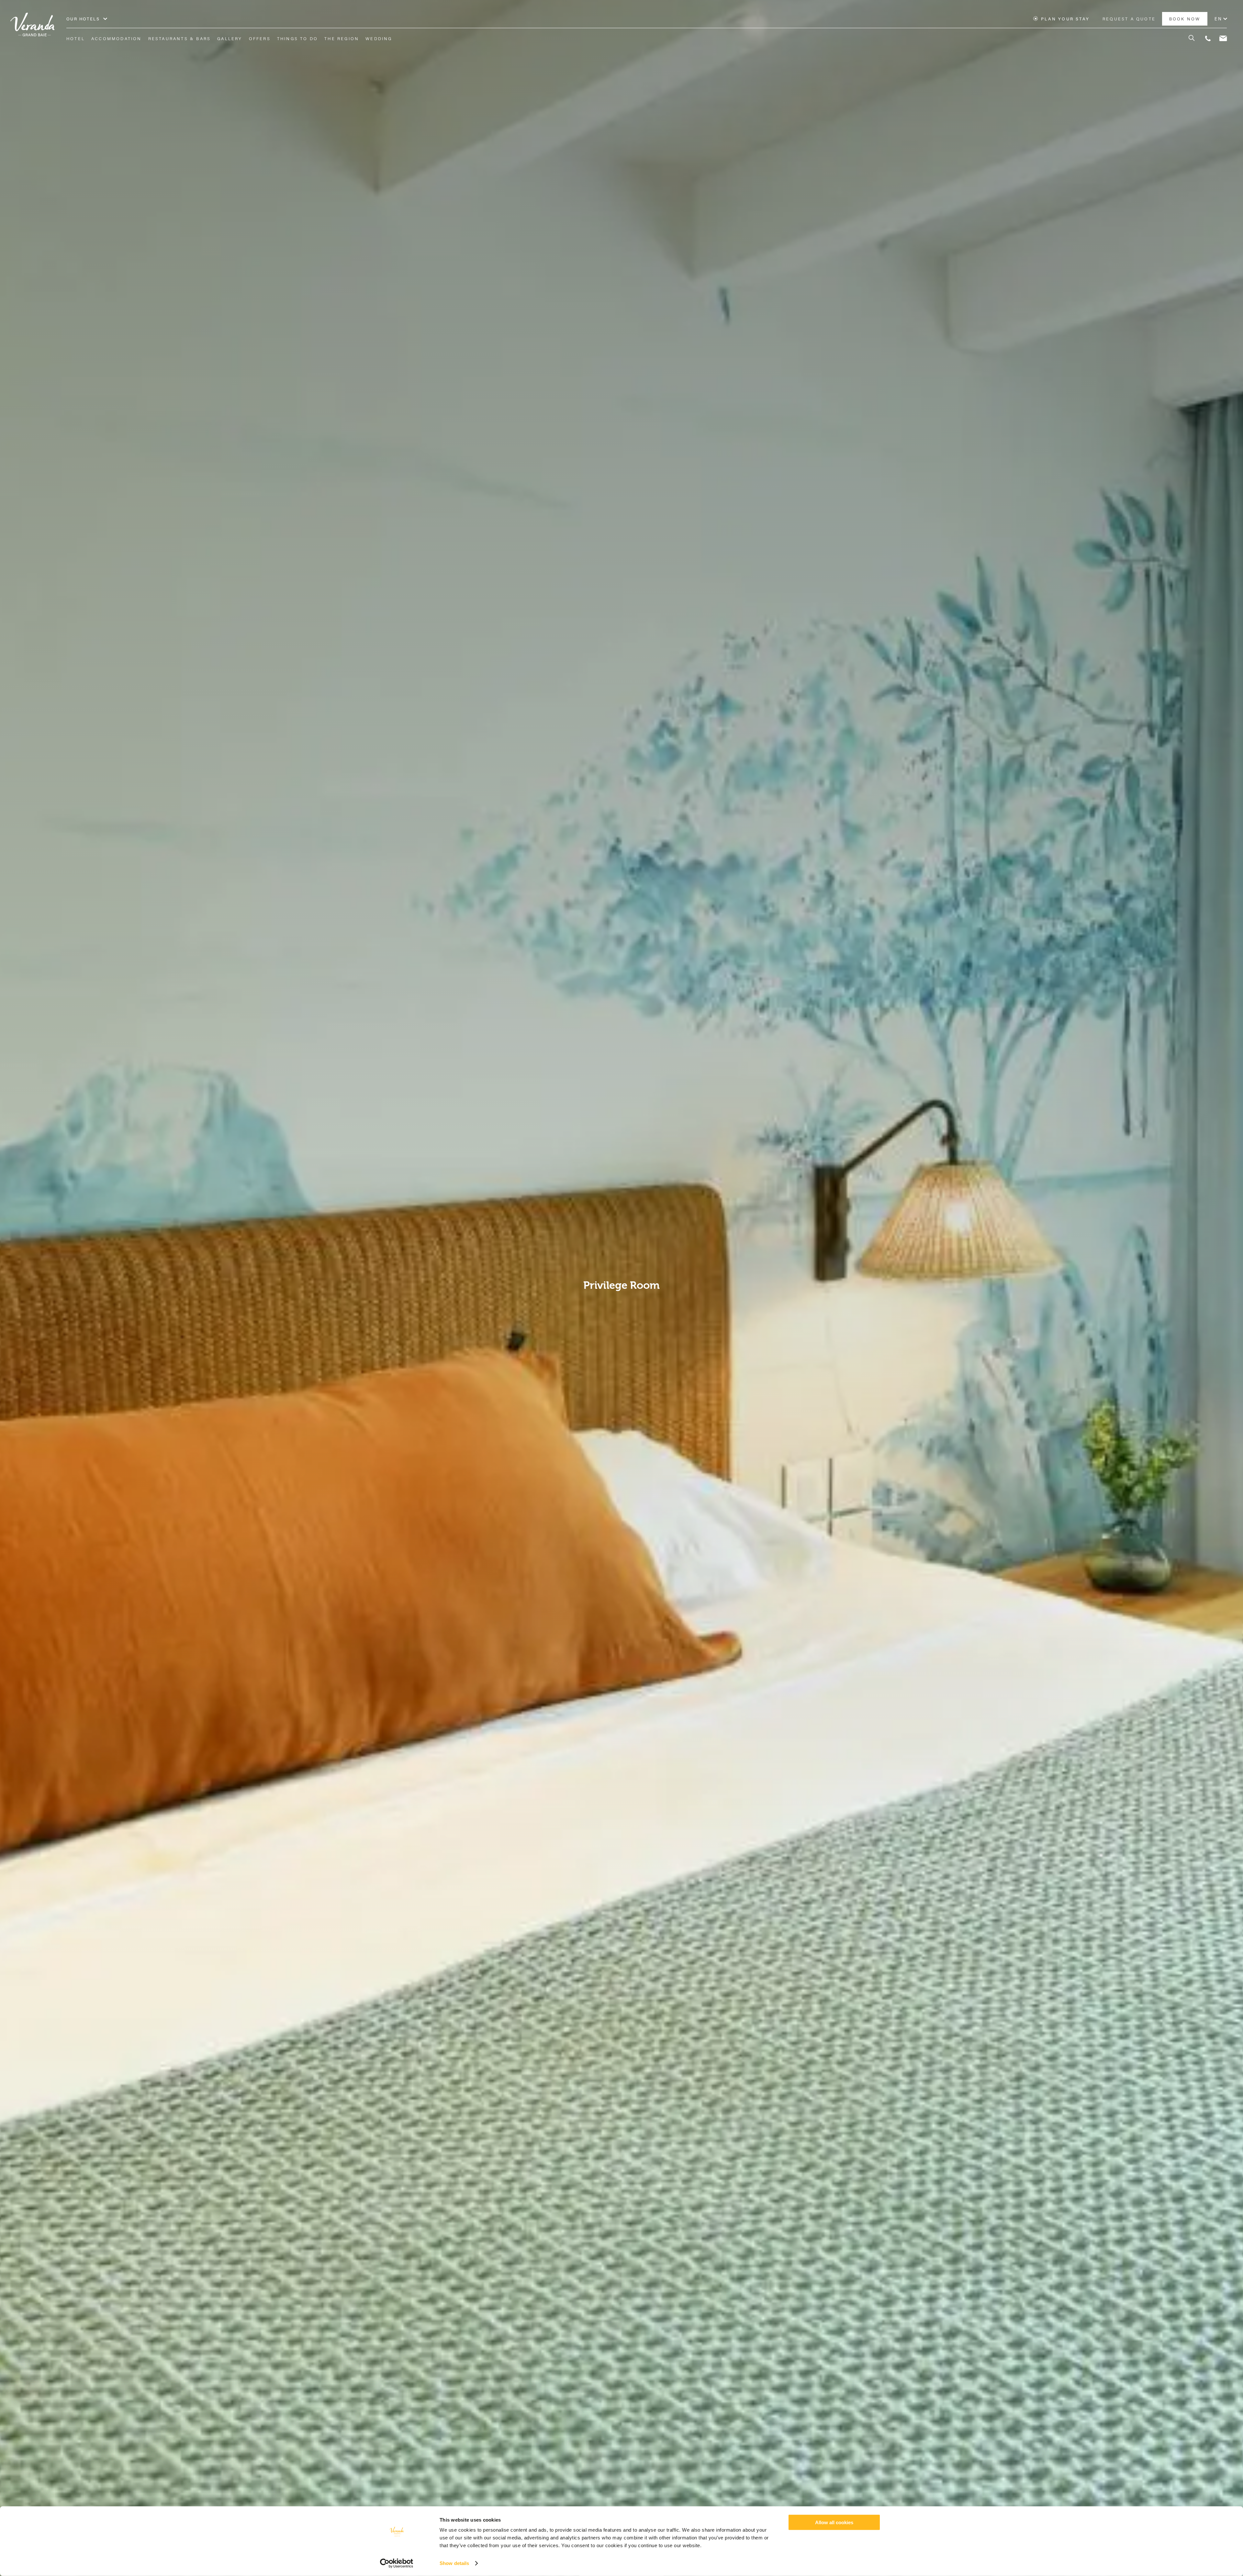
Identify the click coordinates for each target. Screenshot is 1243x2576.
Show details (454, 2563)
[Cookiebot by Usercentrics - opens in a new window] (397, 2563)
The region (342, 39)
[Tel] (1208, 39)
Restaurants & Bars (180, 39)
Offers (260, 39)
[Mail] (1223, 39)
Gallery (230, 39)
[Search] (1188, 39)
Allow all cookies (834, 2522)
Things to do (297, 39)
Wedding (379, 39)
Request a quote (1129, 19)
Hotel (76, 39)
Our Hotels (83, 19)
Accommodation (117, 39)
